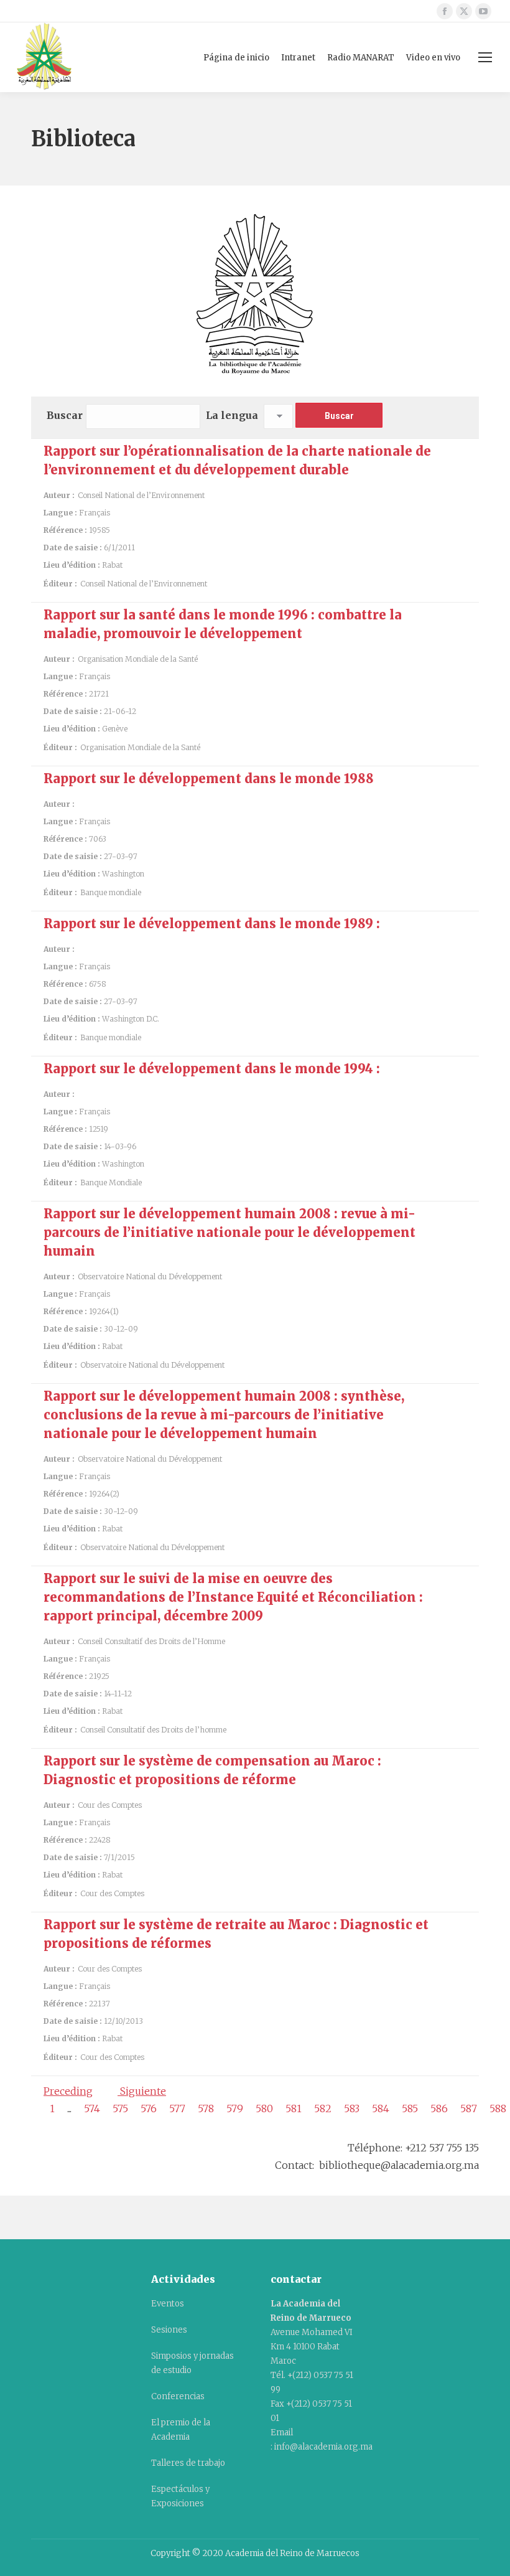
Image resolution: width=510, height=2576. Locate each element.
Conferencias (178, 2396)
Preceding (68, 2091)
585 (410, 2108)
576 (149, 2108)
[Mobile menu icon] (485, 57)
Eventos (168, 2304)
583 (352, 2108)
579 (235, 2108)
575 (120, 2108)
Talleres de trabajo (188, 2463)
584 (381, 2108)
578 (206, 2108)
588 (498, 2108)
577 (177, 2108)
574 (92, 2108)
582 (323, 2108)
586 (439, 2108)
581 (294, 2108)
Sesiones (169, 2330)
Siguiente (142, 2091)
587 (469, 2108)
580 (264, 2108)
